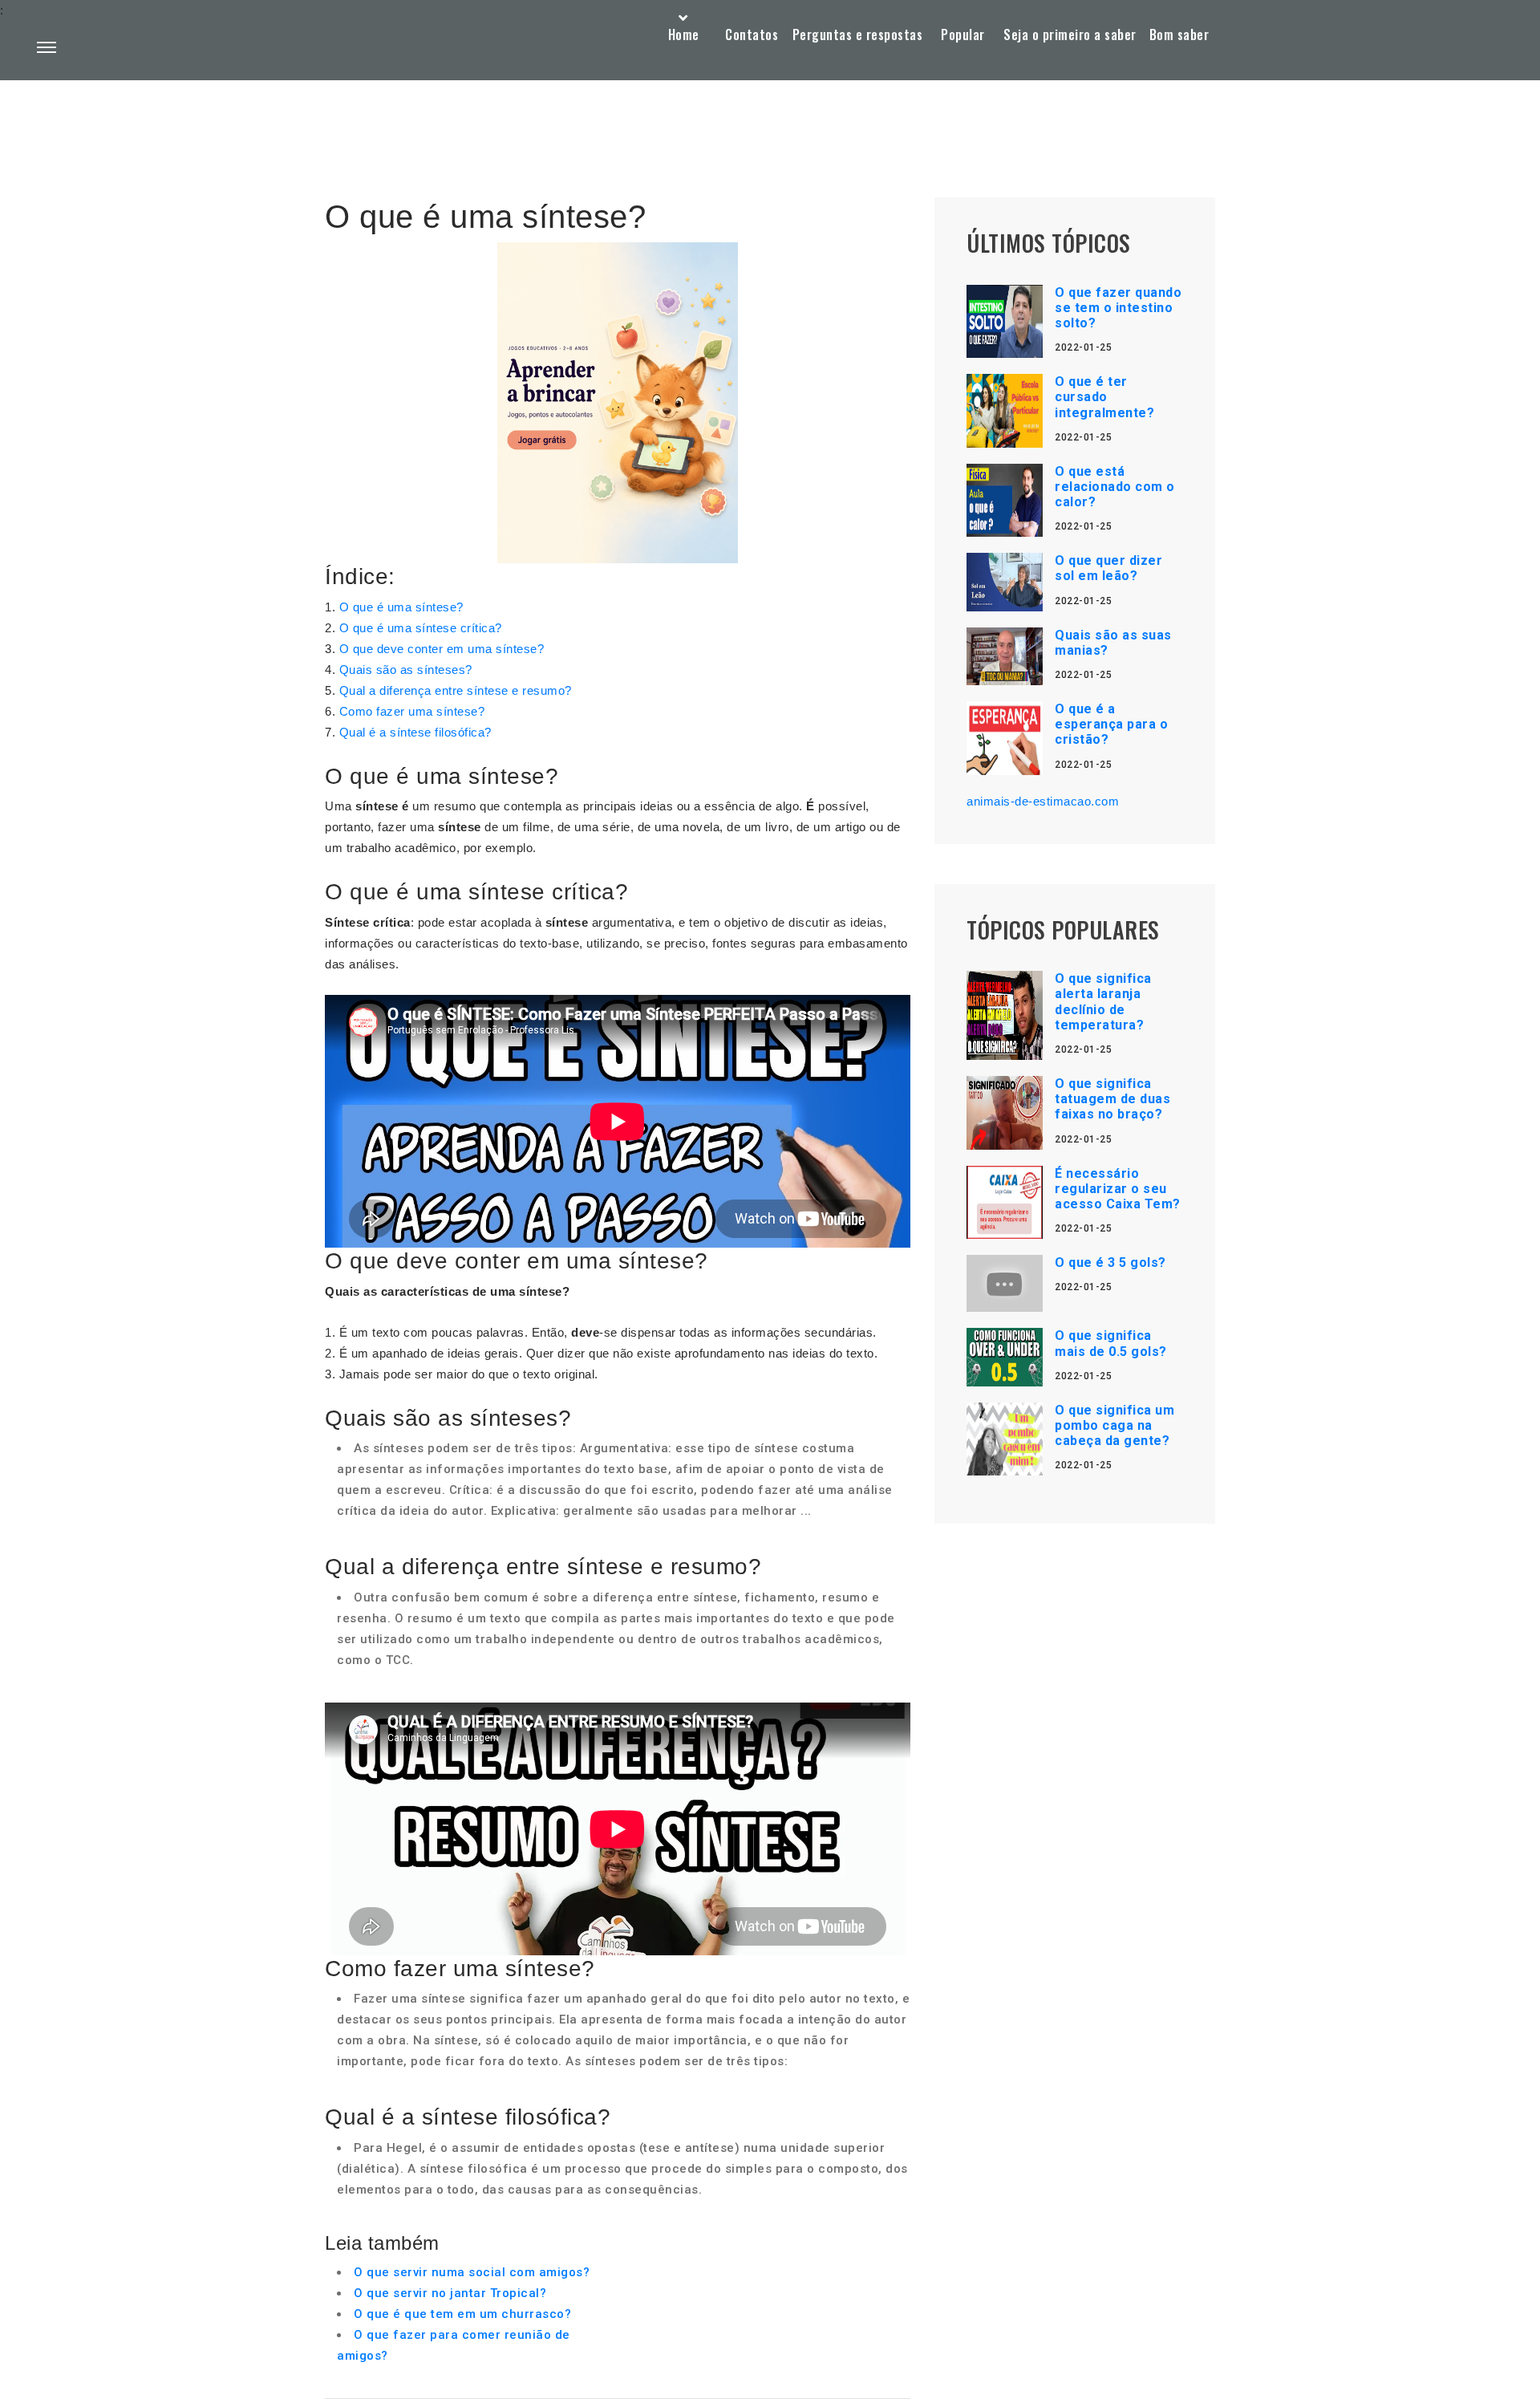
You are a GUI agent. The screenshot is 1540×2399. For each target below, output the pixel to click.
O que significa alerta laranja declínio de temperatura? (1103, 1002)
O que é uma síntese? (401, 607)
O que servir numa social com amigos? (472, 2272)
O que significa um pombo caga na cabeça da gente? (1114, 1425)
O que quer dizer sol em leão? (1108, 568)
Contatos (752, 35)
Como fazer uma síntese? (412, 711)
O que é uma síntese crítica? (421, 628)
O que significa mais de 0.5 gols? (1111, 1343)
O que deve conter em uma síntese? (442, 649)
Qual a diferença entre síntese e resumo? (456, 690)
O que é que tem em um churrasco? (462, 2314)
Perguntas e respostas (858, 35)
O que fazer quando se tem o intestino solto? (1118, 308)
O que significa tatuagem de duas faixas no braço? (1112, 1099)
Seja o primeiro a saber (1070, 35)
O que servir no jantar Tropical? (450, 2293)
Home (684, 35)
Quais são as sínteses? (406, 670)
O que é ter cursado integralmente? (1104, 397)
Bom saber (1179, 35)
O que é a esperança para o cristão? (1111, 724)
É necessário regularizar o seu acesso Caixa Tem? (1118, 1189)
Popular (963, 35)
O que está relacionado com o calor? (1115, 487)
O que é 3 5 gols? (1110, 1262)
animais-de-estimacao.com (1043, 801)
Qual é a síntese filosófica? (415, 732)
